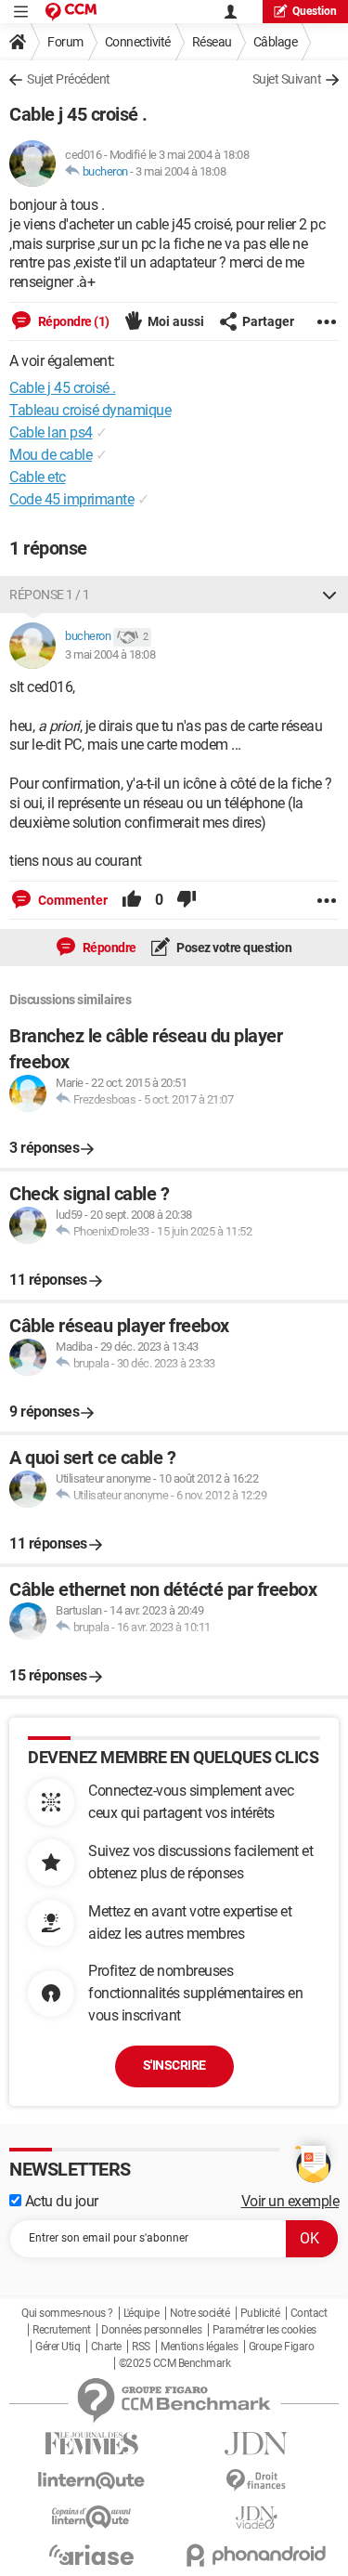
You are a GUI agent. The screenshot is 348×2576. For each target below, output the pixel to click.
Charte (106, 2347)
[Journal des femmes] (92, 2444)
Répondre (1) (72, 321)
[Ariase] (92, 2555)
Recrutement (62, 2330)
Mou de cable (51, 455)
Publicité (260, 2313)
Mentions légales (199, 2347)
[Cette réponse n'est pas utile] (187, 900)
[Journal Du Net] (257, 2444)
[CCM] (71, 12)
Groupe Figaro (282, 2347)
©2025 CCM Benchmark (175, 2363)
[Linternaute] (92, 2481)
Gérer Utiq (58, 2347)
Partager (268, 321)
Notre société (200, 2313)
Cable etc (38, 477)
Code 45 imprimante (71, 499)
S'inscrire (174, 2065)
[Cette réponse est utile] (132, 900)
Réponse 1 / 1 (50, 595)
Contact (309, 2313)
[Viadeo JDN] (257, 2518)
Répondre (108, 948)
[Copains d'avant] (92, 2517)
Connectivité (138, 42)
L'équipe (141, 2313)
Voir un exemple (290, 2201)
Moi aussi (176, 321)
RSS (141, 2347)
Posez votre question (233, 948)
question (315, 11)
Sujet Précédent (69, 79)
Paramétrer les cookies (264, 2330)
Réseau (212, 42)
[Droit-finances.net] (257, 2481)
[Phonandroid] (257, 2555)
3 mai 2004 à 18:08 (180, 171)
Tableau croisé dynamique (90, 410)
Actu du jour (60, 2201)
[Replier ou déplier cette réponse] (329, 595)
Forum (65, 42)
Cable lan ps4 (51, 432)
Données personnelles (151, 2330)
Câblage (276, 42)
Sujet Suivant (287, 79)
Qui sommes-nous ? (67, 2313)
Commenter (71, 900)
